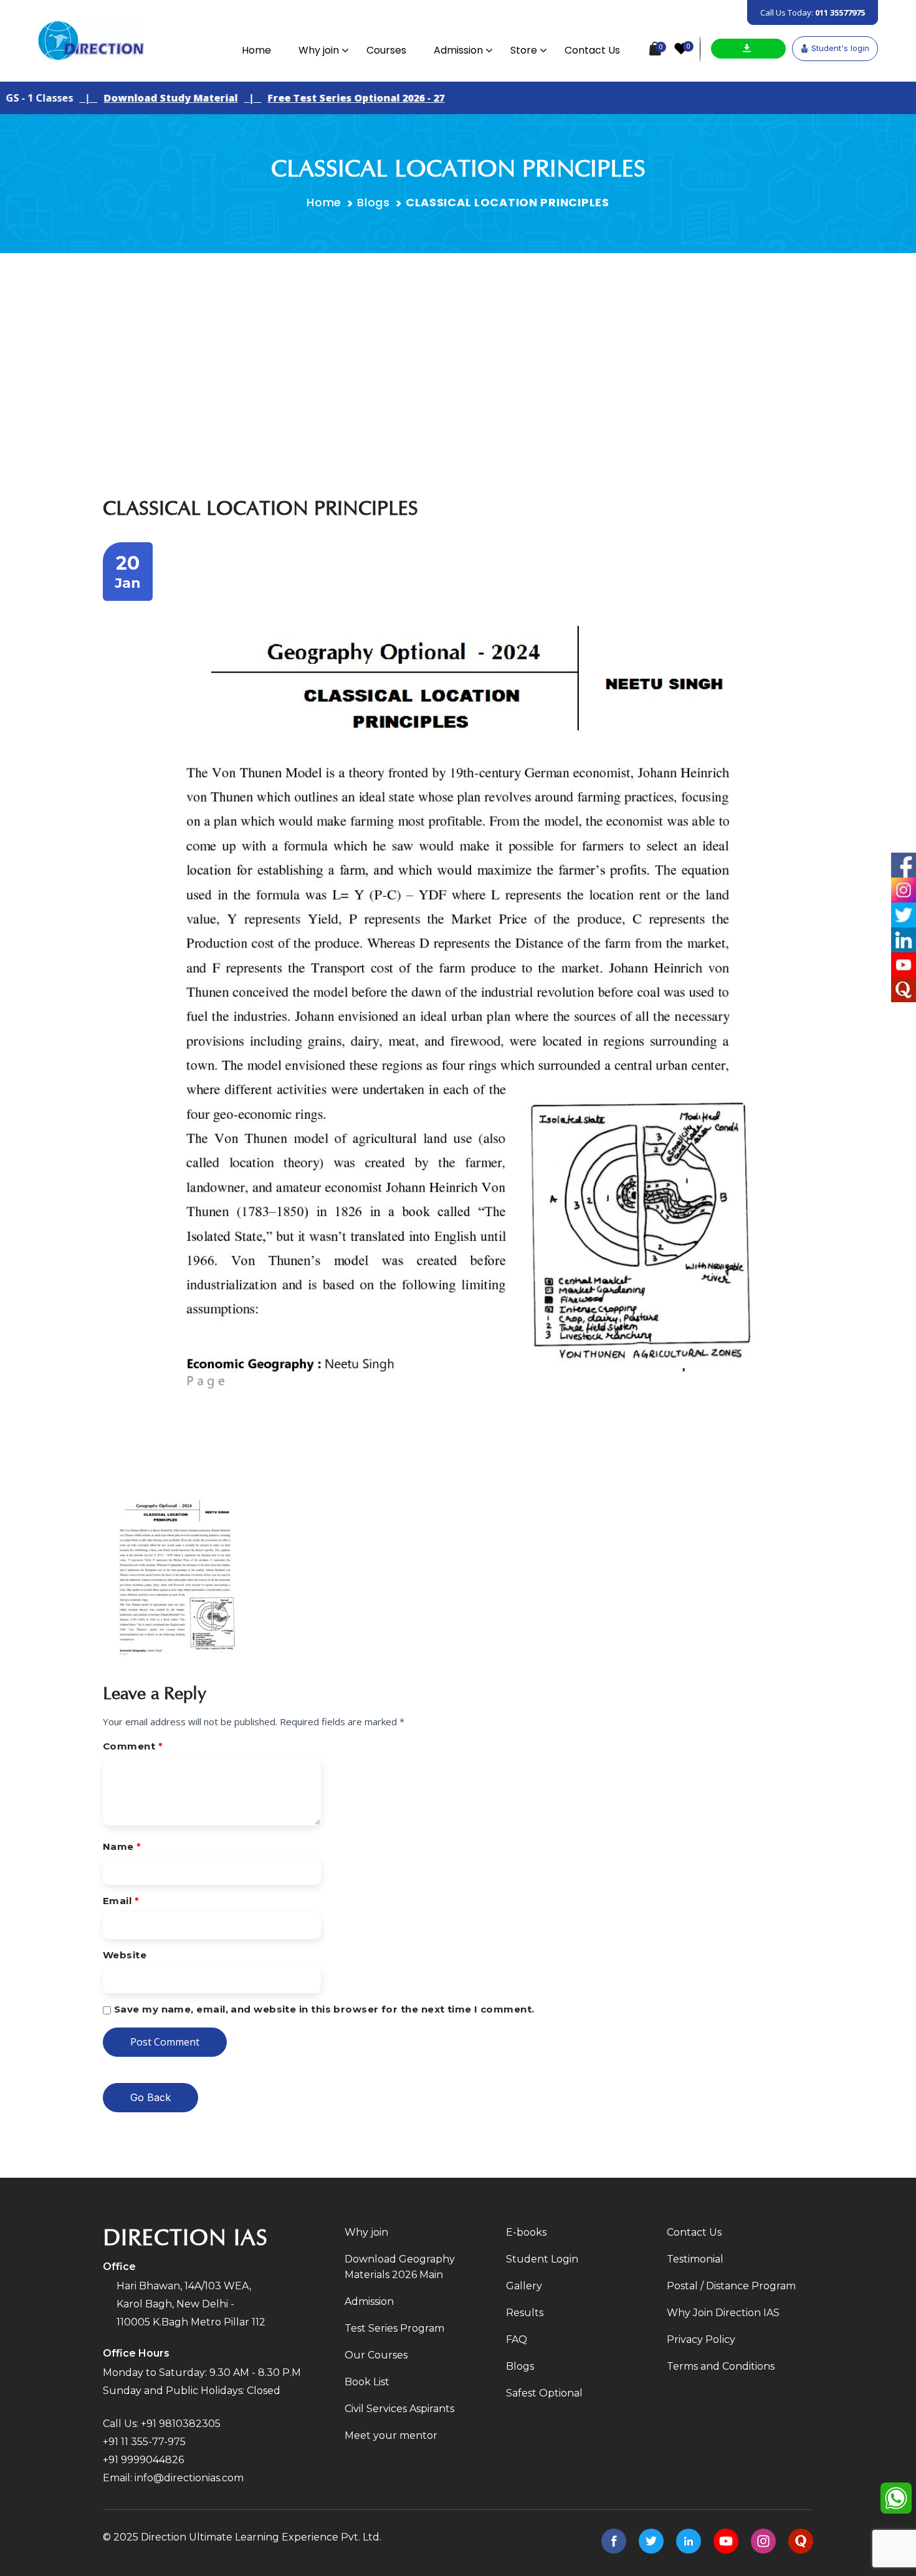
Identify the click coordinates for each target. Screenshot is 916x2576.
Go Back (150, 2097)
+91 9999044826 (143, 2460)
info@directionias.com (189, 2478)
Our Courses (376, 2355)
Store (524, 50)
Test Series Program (394, 2328)
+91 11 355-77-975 (144, 2442)
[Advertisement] (458, 347)
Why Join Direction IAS (723, 2313)
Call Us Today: (813, 12)
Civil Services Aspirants (399, 2409)
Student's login (840, 48)
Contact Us (592, 50)
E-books (526, 2232)
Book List (367, 2382)
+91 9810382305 (181, 2424)
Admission (458, 50)
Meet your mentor (391, 2435)
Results (525, 2313)
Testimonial (695, 2259)
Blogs (374, 202)
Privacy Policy (701, 2339)
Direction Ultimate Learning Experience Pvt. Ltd (260, 2537)
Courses (386, 50)
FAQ (517, 2339)
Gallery (524, 2286)
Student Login (542, 2259)
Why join (319, 50)
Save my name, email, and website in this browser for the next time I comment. (324, 2009)
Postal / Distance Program (731, 2286)
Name (122, 1846)
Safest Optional (544, 2393)
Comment (133, 1746)
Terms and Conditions (721, 2366)
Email (121, 1901)
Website (125, 1955)
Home (256, 50)
